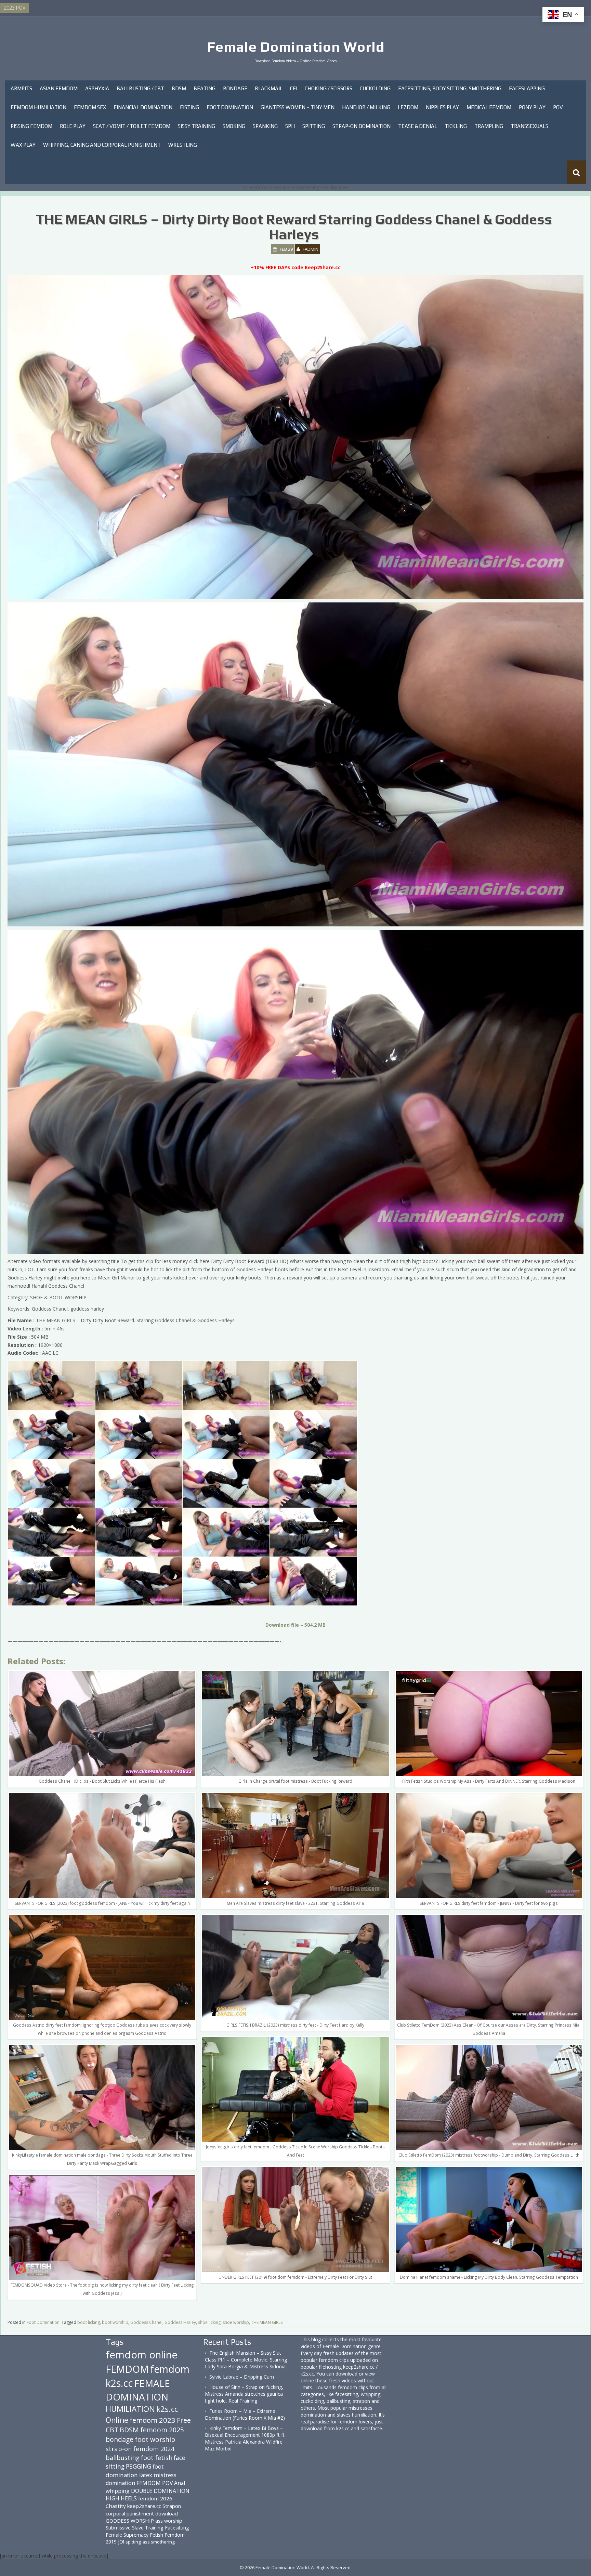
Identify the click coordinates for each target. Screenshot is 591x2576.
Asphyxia (97, 88)
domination (120, 2483)
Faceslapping (527, 88)
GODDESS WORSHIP (130, 2521)
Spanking (265, 126)
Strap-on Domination (362, 126)
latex (146, 2475)
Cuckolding (375, 88)
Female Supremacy (127, 2535)
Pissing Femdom (31, 126)
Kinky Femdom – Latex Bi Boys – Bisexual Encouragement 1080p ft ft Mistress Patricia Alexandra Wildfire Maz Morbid (245, 2438)
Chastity (116, 2506)
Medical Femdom (489, 107)
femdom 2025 (162, 2430)
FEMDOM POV (155, 2483)
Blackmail (269, 88)
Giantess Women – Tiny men (298, 107)
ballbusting (123, 2458)
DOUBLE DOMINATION (160, 2491)
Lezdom (408, 107)
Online (117, 2420)
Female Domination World (296, 47)
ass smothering (159, 2542)
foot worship (155, 2440)
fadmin (311, 249)
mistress (165, 2475)
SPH (290, 126)
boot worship (115, 2322)
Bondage (235, 88)
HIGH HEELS (121, 2498)
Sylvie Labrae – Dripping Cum (242, 2377)
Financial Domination (143, 107)
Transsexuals (529, 126)
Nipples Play (442, 107)
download (167, 2513)
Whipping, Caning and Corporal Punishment (102, 145)
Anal (180, 2483)
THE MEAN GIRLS (267, 2322)
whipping (118, 2491)
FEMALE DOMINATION (138, 2390)
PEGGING (139, 2466)
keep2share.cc (144, 2506)
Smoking (234, 126)
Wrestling (183, 145)
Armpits (21, 88)
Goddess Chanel (146, 2322)
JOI (121, 2542)
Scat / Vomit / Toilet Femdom (132, 126)
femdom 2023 (153, 2420)
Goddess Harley (180, 2322)
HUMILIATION (130, 2409)
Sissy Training (196, 126)
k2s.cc (167, 2409)
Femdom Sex (90, 107)
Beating (205, 88)
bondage (120, 2439)
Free (184, 2420)
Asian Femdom (59, 88)
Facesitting (177, 2528)
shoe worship (236, 2322)
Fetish (156, 2535)
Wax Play (23, 145)
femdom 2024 (154, 2449)
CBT (112, 2430)
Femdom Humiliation (38, 107)
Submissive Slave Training (135, 2528)
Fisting (189, 107)
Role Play (73, 126)
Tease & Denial (418, 126)
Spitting (314, 126)
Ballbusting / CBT (140, 88)
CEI (294, 88)
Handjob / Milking (366, 107)
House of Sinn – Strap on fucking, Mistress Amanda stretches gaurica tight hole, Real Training (244, 2394)
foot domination (135, 2470)
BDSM (179, 88)
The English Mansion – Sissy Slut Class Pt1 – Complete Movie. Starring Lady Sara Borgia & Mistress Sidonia (246, 2360)
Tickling (456, 126)
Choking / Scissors (329, 88)
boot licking (89, 2322)
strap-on (119, 2449)
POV (558, 107)
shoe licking (209, 2322)
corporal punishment (130, 2513)
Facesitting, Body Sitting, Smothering (450, 88)
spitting (133, 2542)
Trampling (489, 126)
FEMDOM (127, 2369)
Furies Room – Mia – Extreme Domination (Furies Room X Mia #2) (245, 2414)
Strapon (172, 2506)
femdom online (142, 2355)
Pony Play (532, 107)
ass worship (169, 2521)
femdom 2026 (155, 2498)
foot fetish (157, 2458)
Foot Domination (230, 107)
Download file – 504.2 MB (295, 1625)
